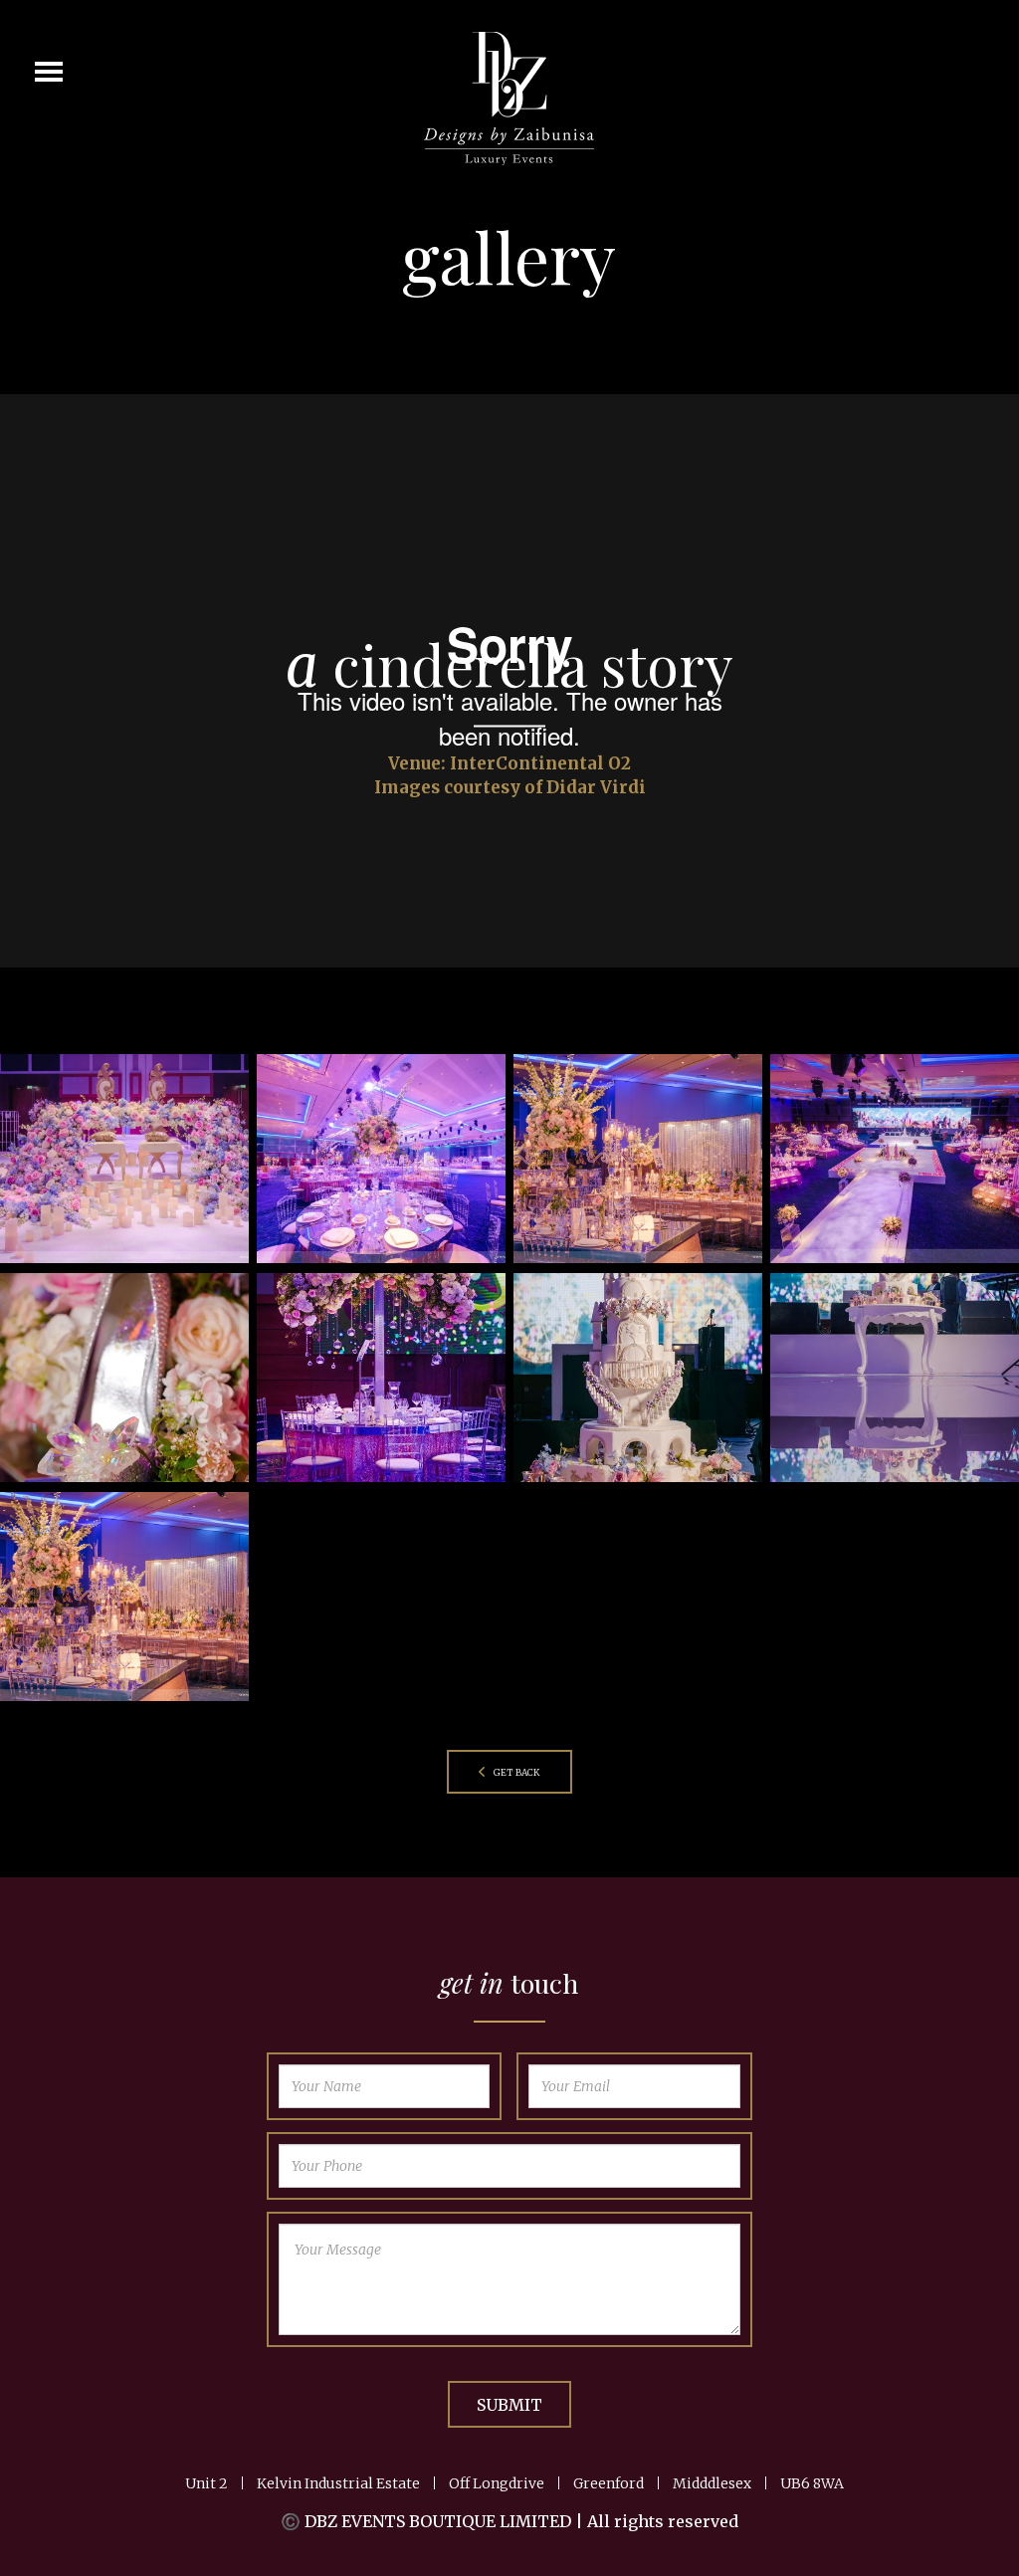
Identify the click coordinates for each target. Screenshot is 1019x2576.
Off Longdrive (497, 2483)
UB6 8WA (812, 2483)
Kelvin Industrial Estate (338, 2483)
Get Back (516, 1772)
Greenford (609, 2483)
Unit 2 (206, 2483)
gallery (509, 256)
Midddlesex (712, 2483)
